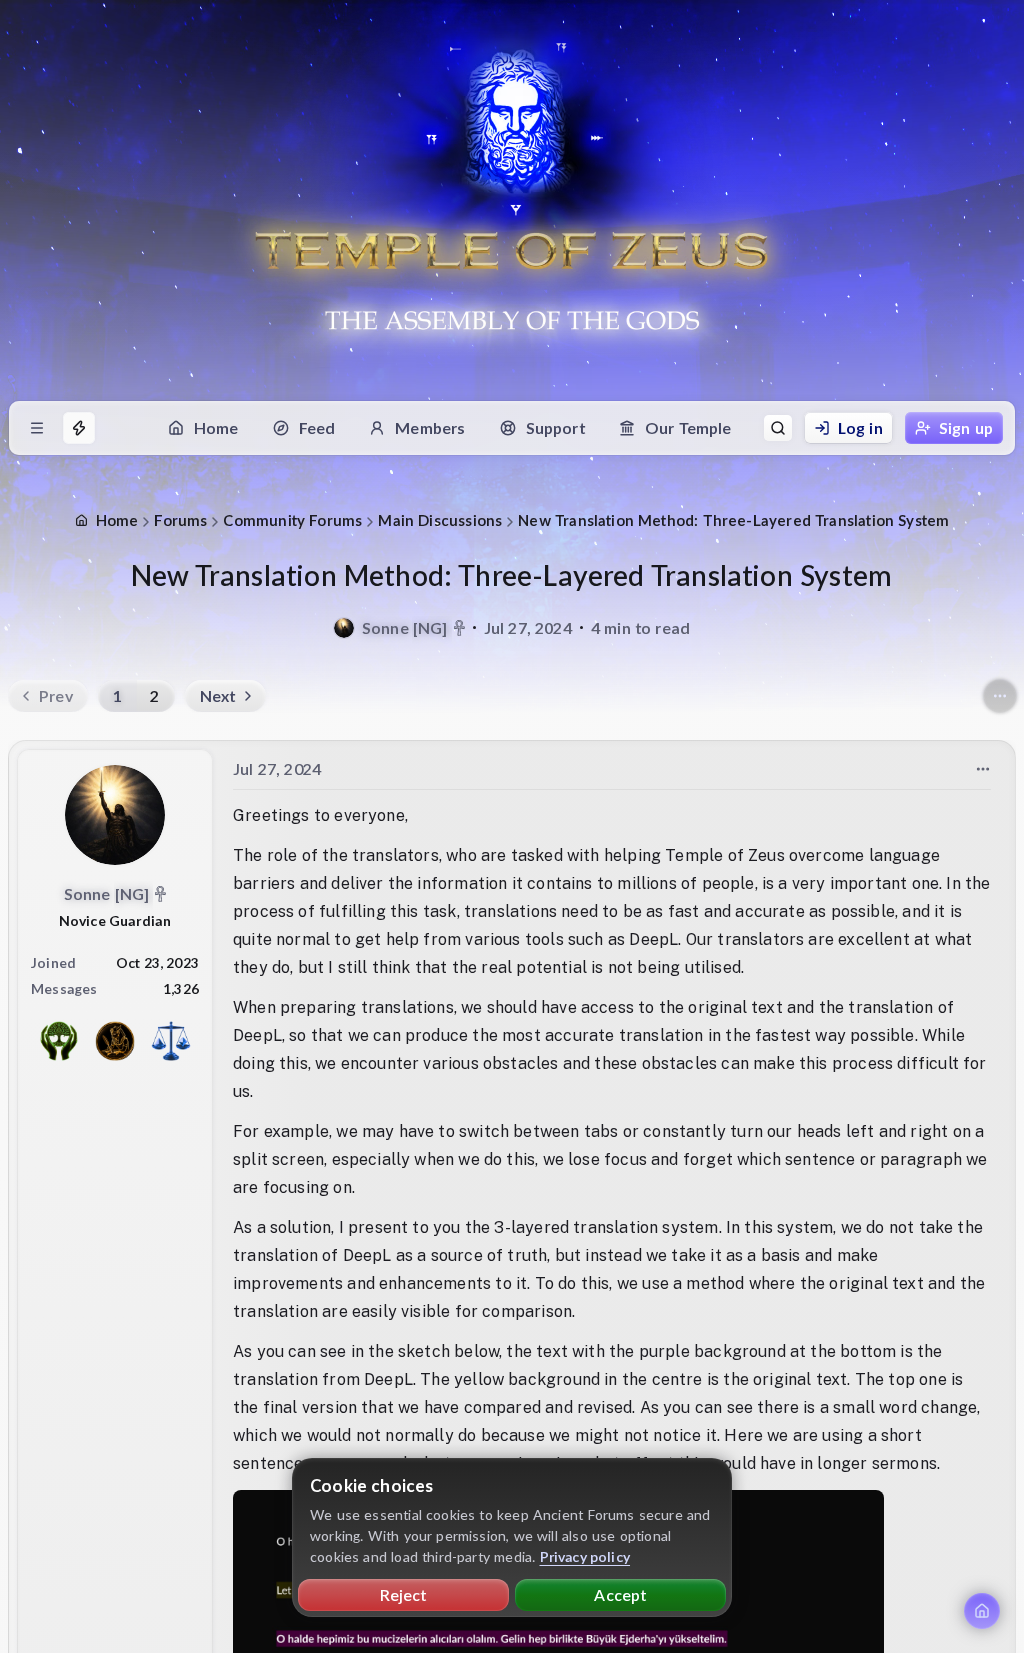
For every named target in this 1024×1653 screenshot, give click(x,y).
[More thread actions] (1000, 696)
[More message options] (983, 769)
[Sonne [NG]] (344, 628)
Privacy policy (585, 1556)
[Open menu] (37, 428)
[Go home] (982, 1611)
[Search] (778, 428)
